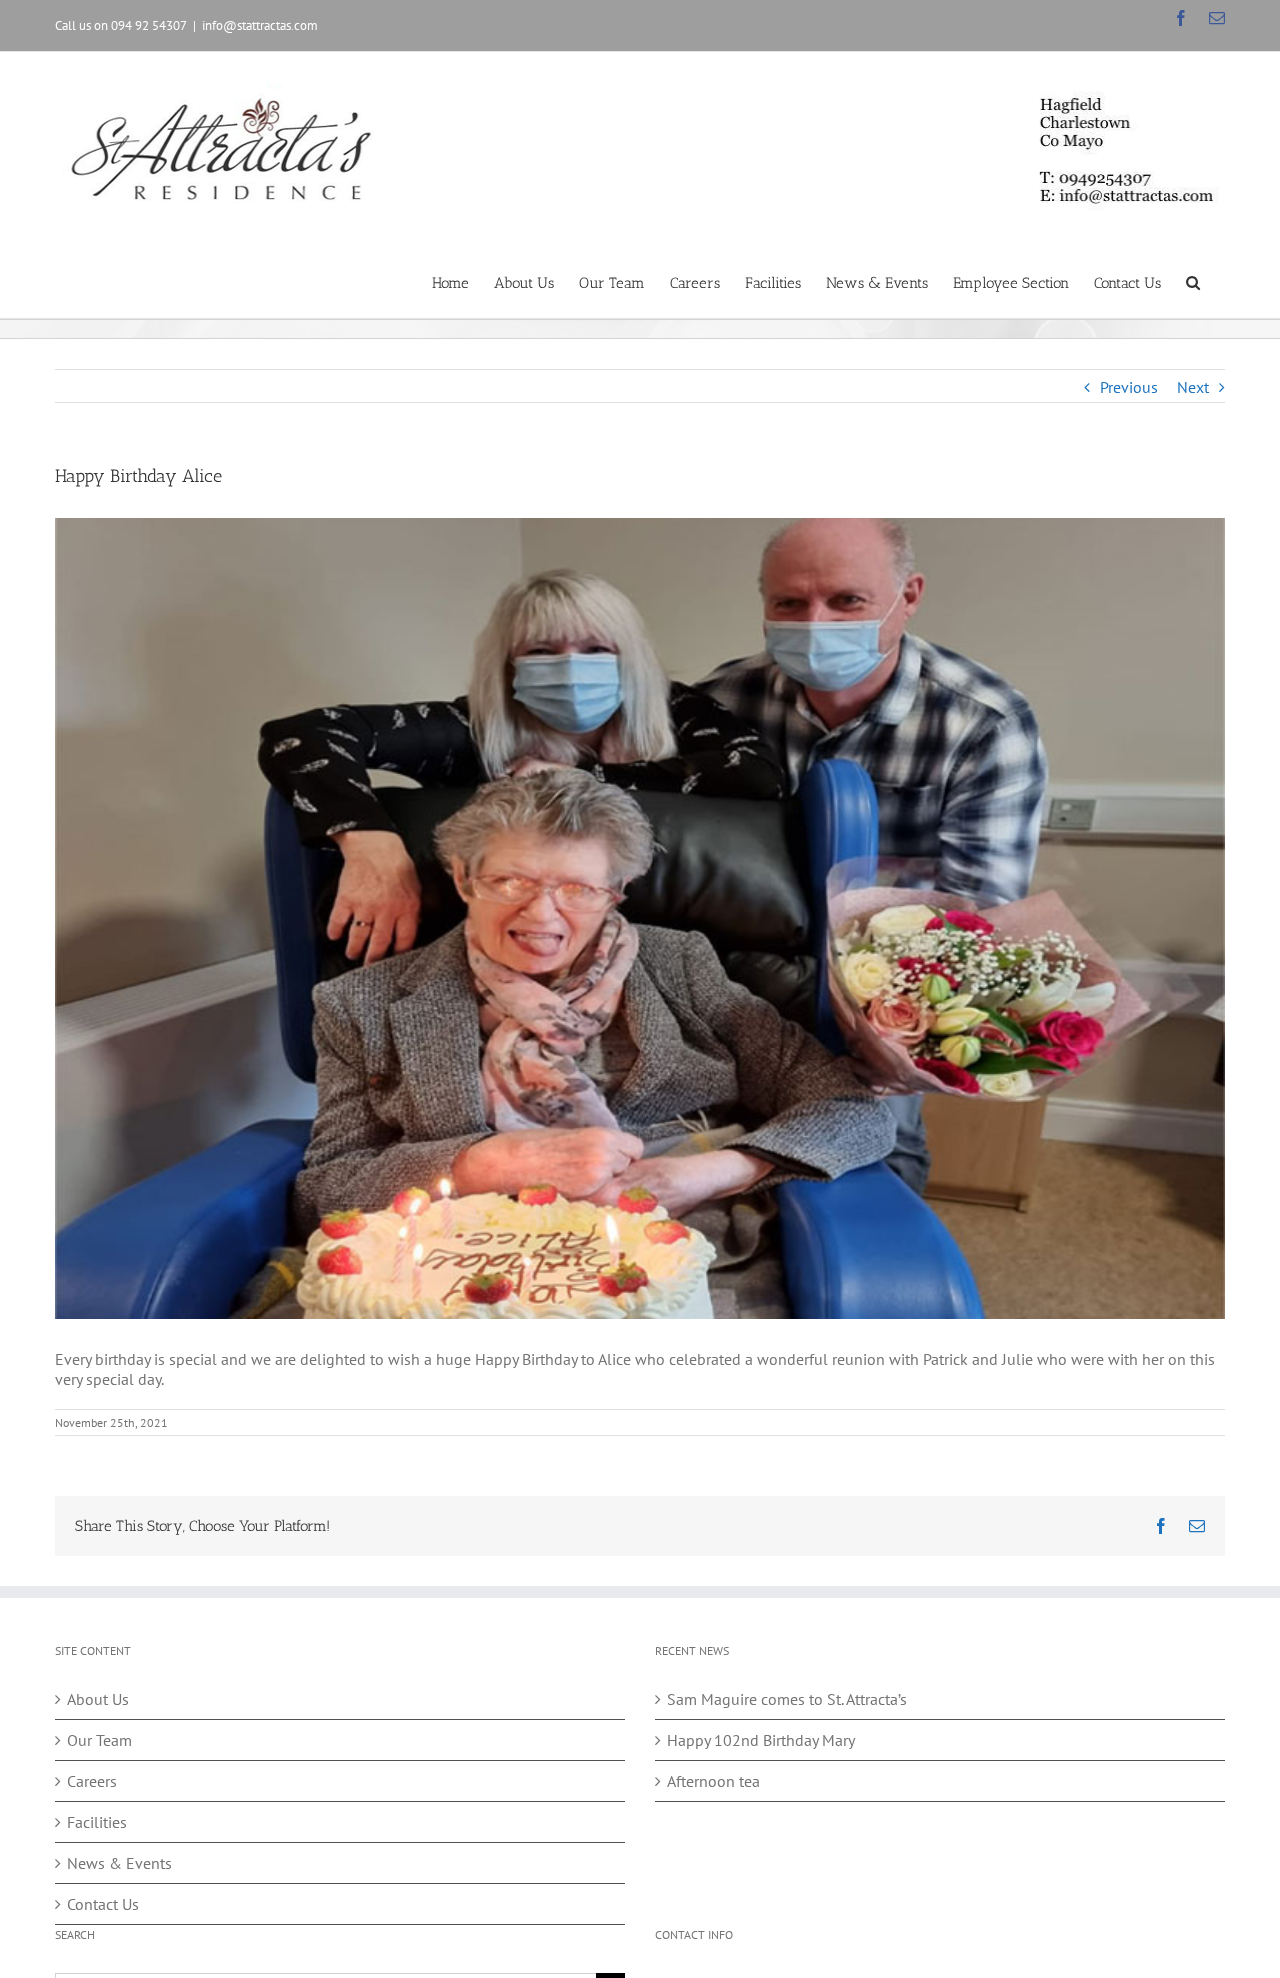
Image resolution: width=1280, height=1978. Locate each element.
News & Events (119, 1863)
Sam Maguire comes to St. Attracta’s (787, 1699)
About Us (98, 1699)
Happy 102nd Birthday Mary (761, 1740)
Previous (1129, 387)
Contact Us (103, 1904)
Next (1193, 387)
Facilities (97, 1822)
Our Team (99, 1740)
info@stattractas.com (260, 25)
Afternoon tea (713, 1781)
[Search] (1193, 281)
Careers (92, 1781)
